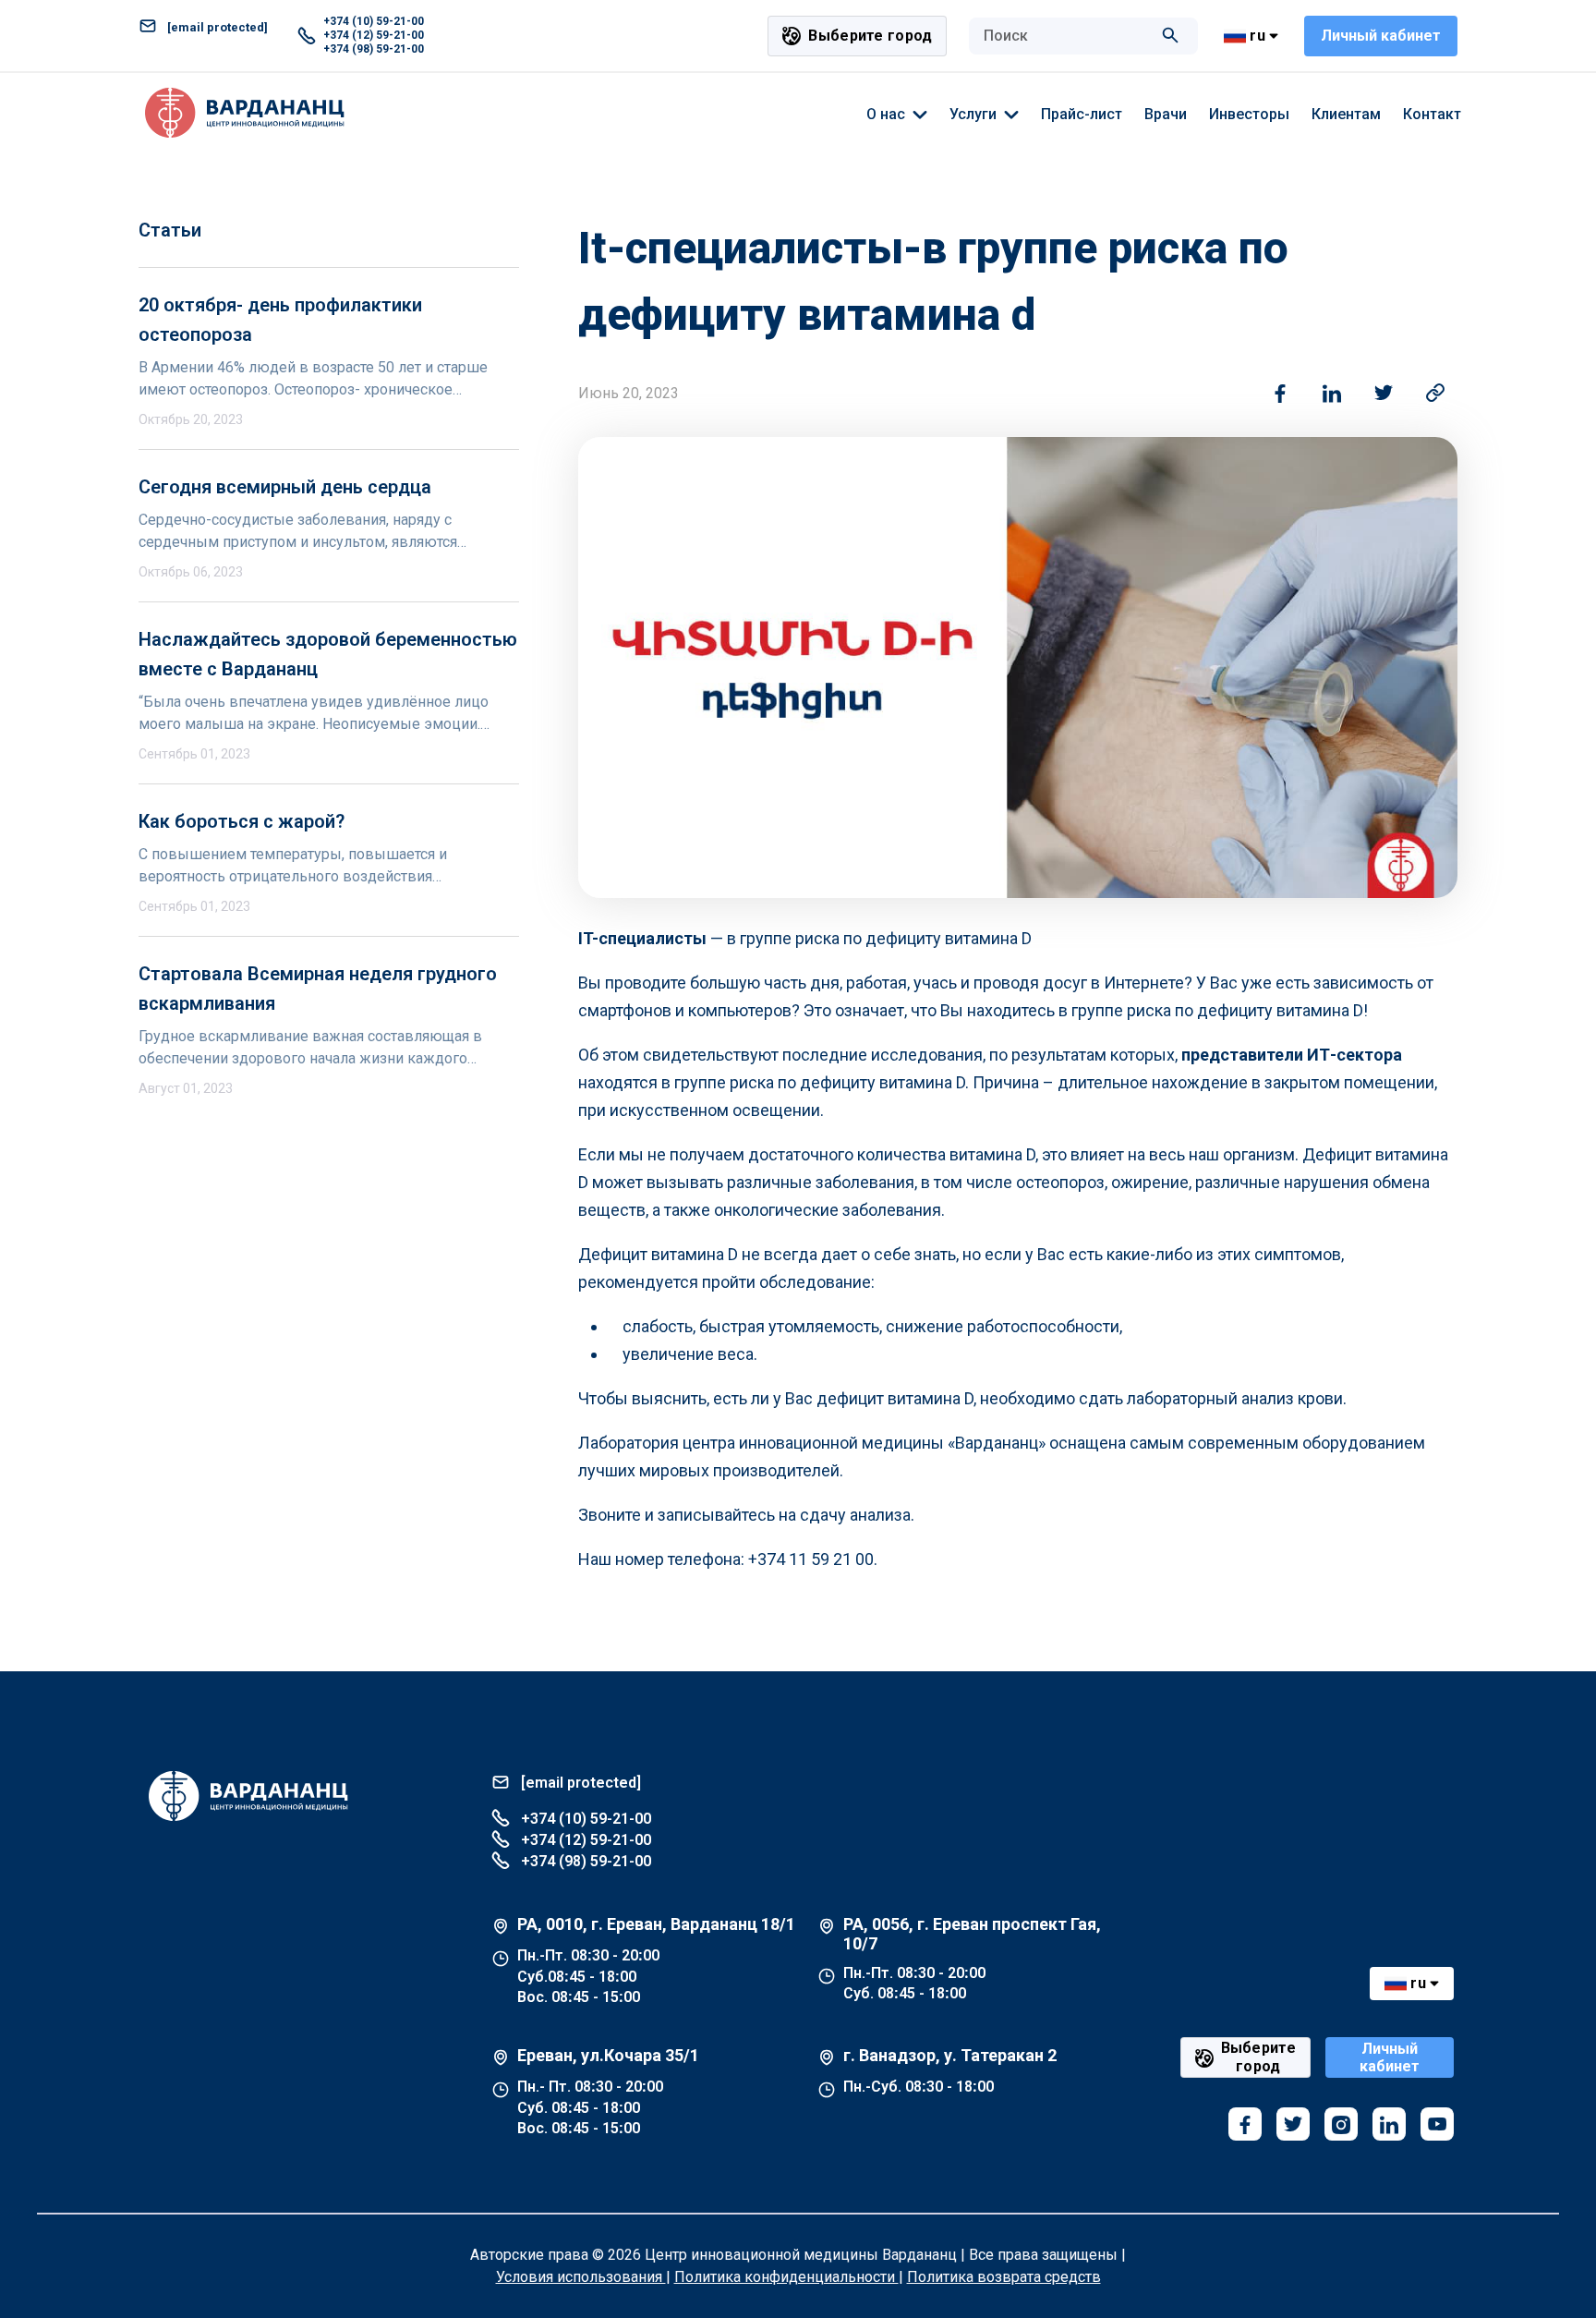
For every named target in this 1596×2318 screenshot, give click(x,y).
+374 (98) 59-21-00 (374, 49)
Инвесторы (1249, 114)
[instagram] (1341, 2124)
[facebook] (1245, 2124)
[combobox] (1065, 36)
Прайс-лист (1082, 114)
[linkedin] (1389, 2124)
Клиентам (1346, 114)
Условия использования (581, 2277)
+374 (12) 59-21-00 (374, 35)
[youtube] (1437, 2124)
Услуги (973, 114)
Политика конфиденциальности (786, 2277)
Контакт (1432, 114)
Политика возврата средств (1004, 2277)
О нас (886, 114)
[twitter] (1293, 2124)
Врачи (1166, 114)
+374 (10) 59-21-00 (374, 21)
